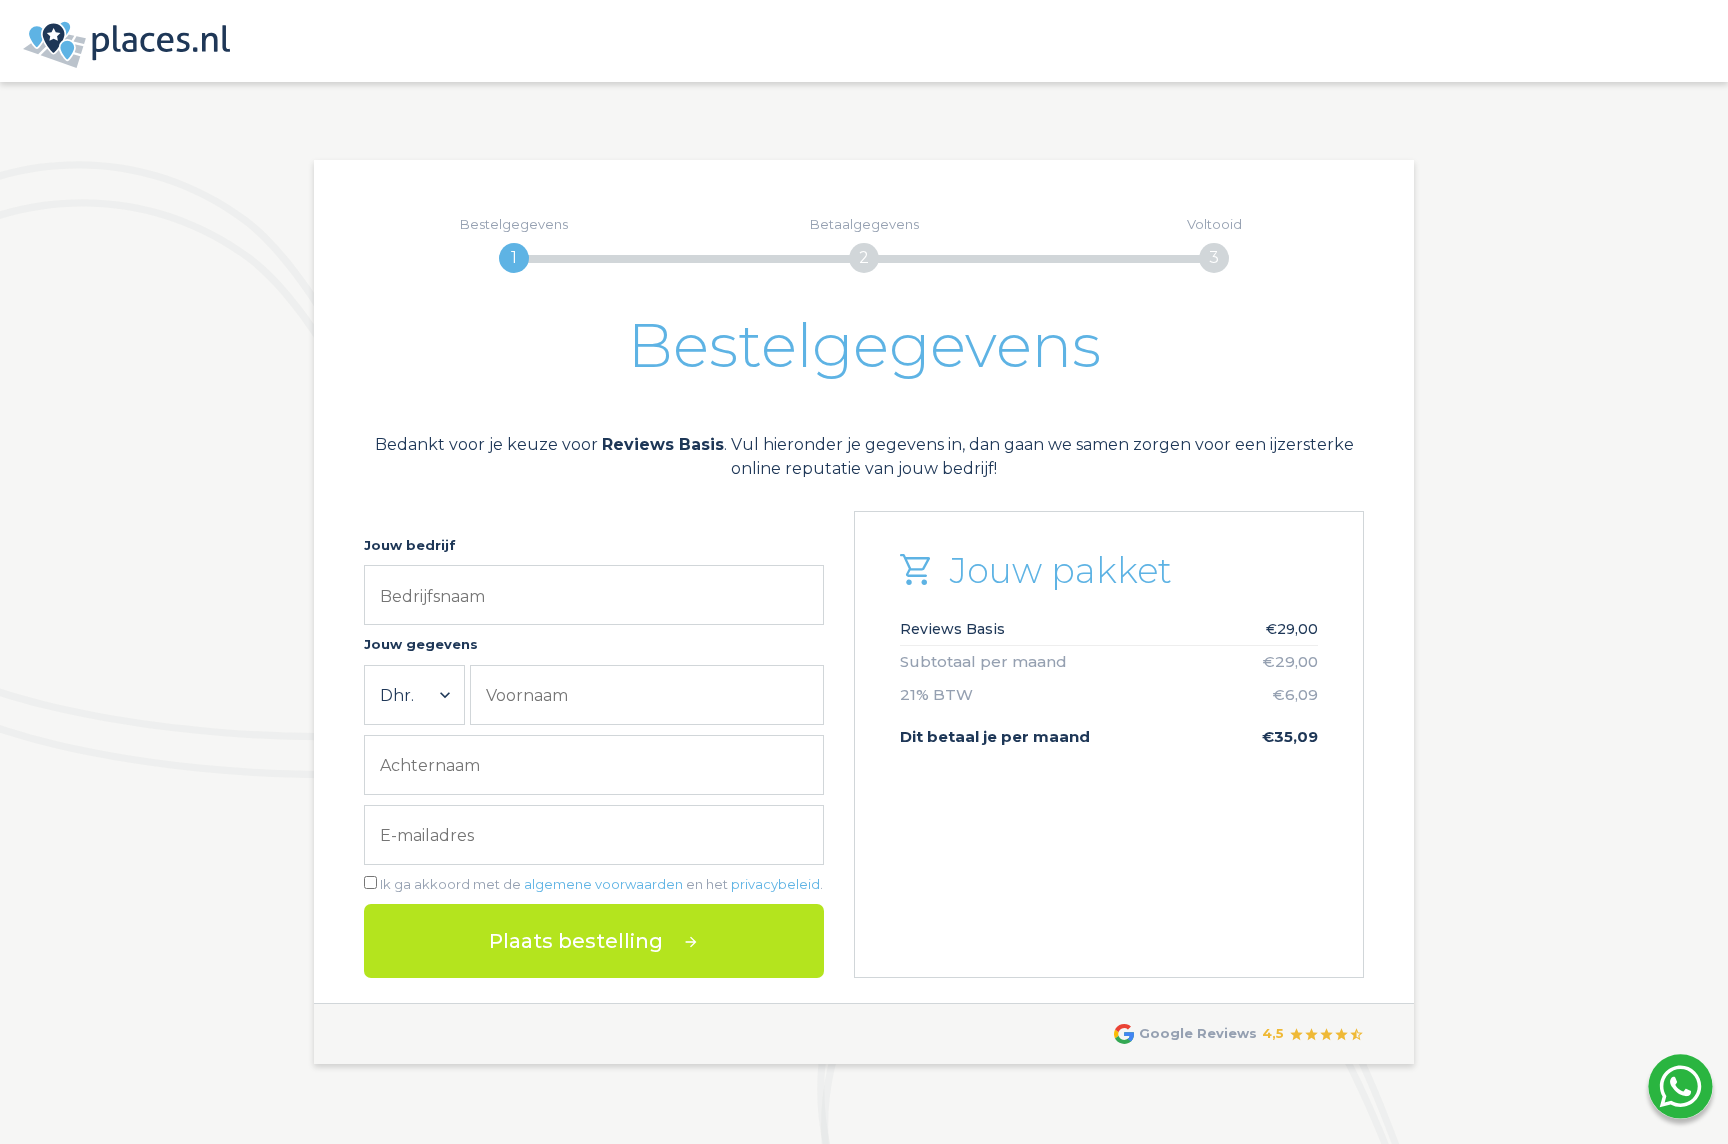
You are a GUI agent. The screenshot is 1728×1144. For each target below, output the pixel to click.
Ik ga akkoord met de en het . (601, 884)
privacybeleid (775, 884)
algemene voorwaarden (603, 884)
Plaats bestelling (576, 941)
